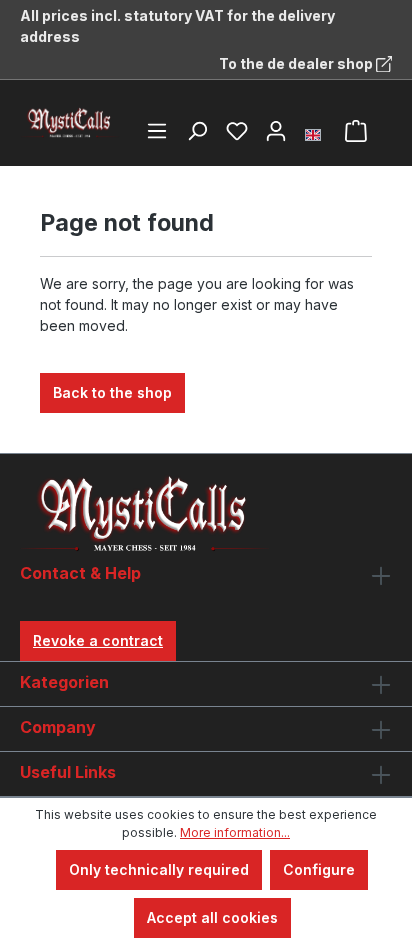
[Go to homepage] (70, 123)
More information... (235, 832)
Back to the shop (112, 392)
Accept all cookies (212, 917)
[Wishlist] (237, 131)
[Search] (197, 131)
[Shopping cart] (356, 131)
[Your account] (276, 131)
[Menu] (157, 131)
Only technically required (159, 869)
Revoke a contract (98, 640)
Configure (319, 869)
